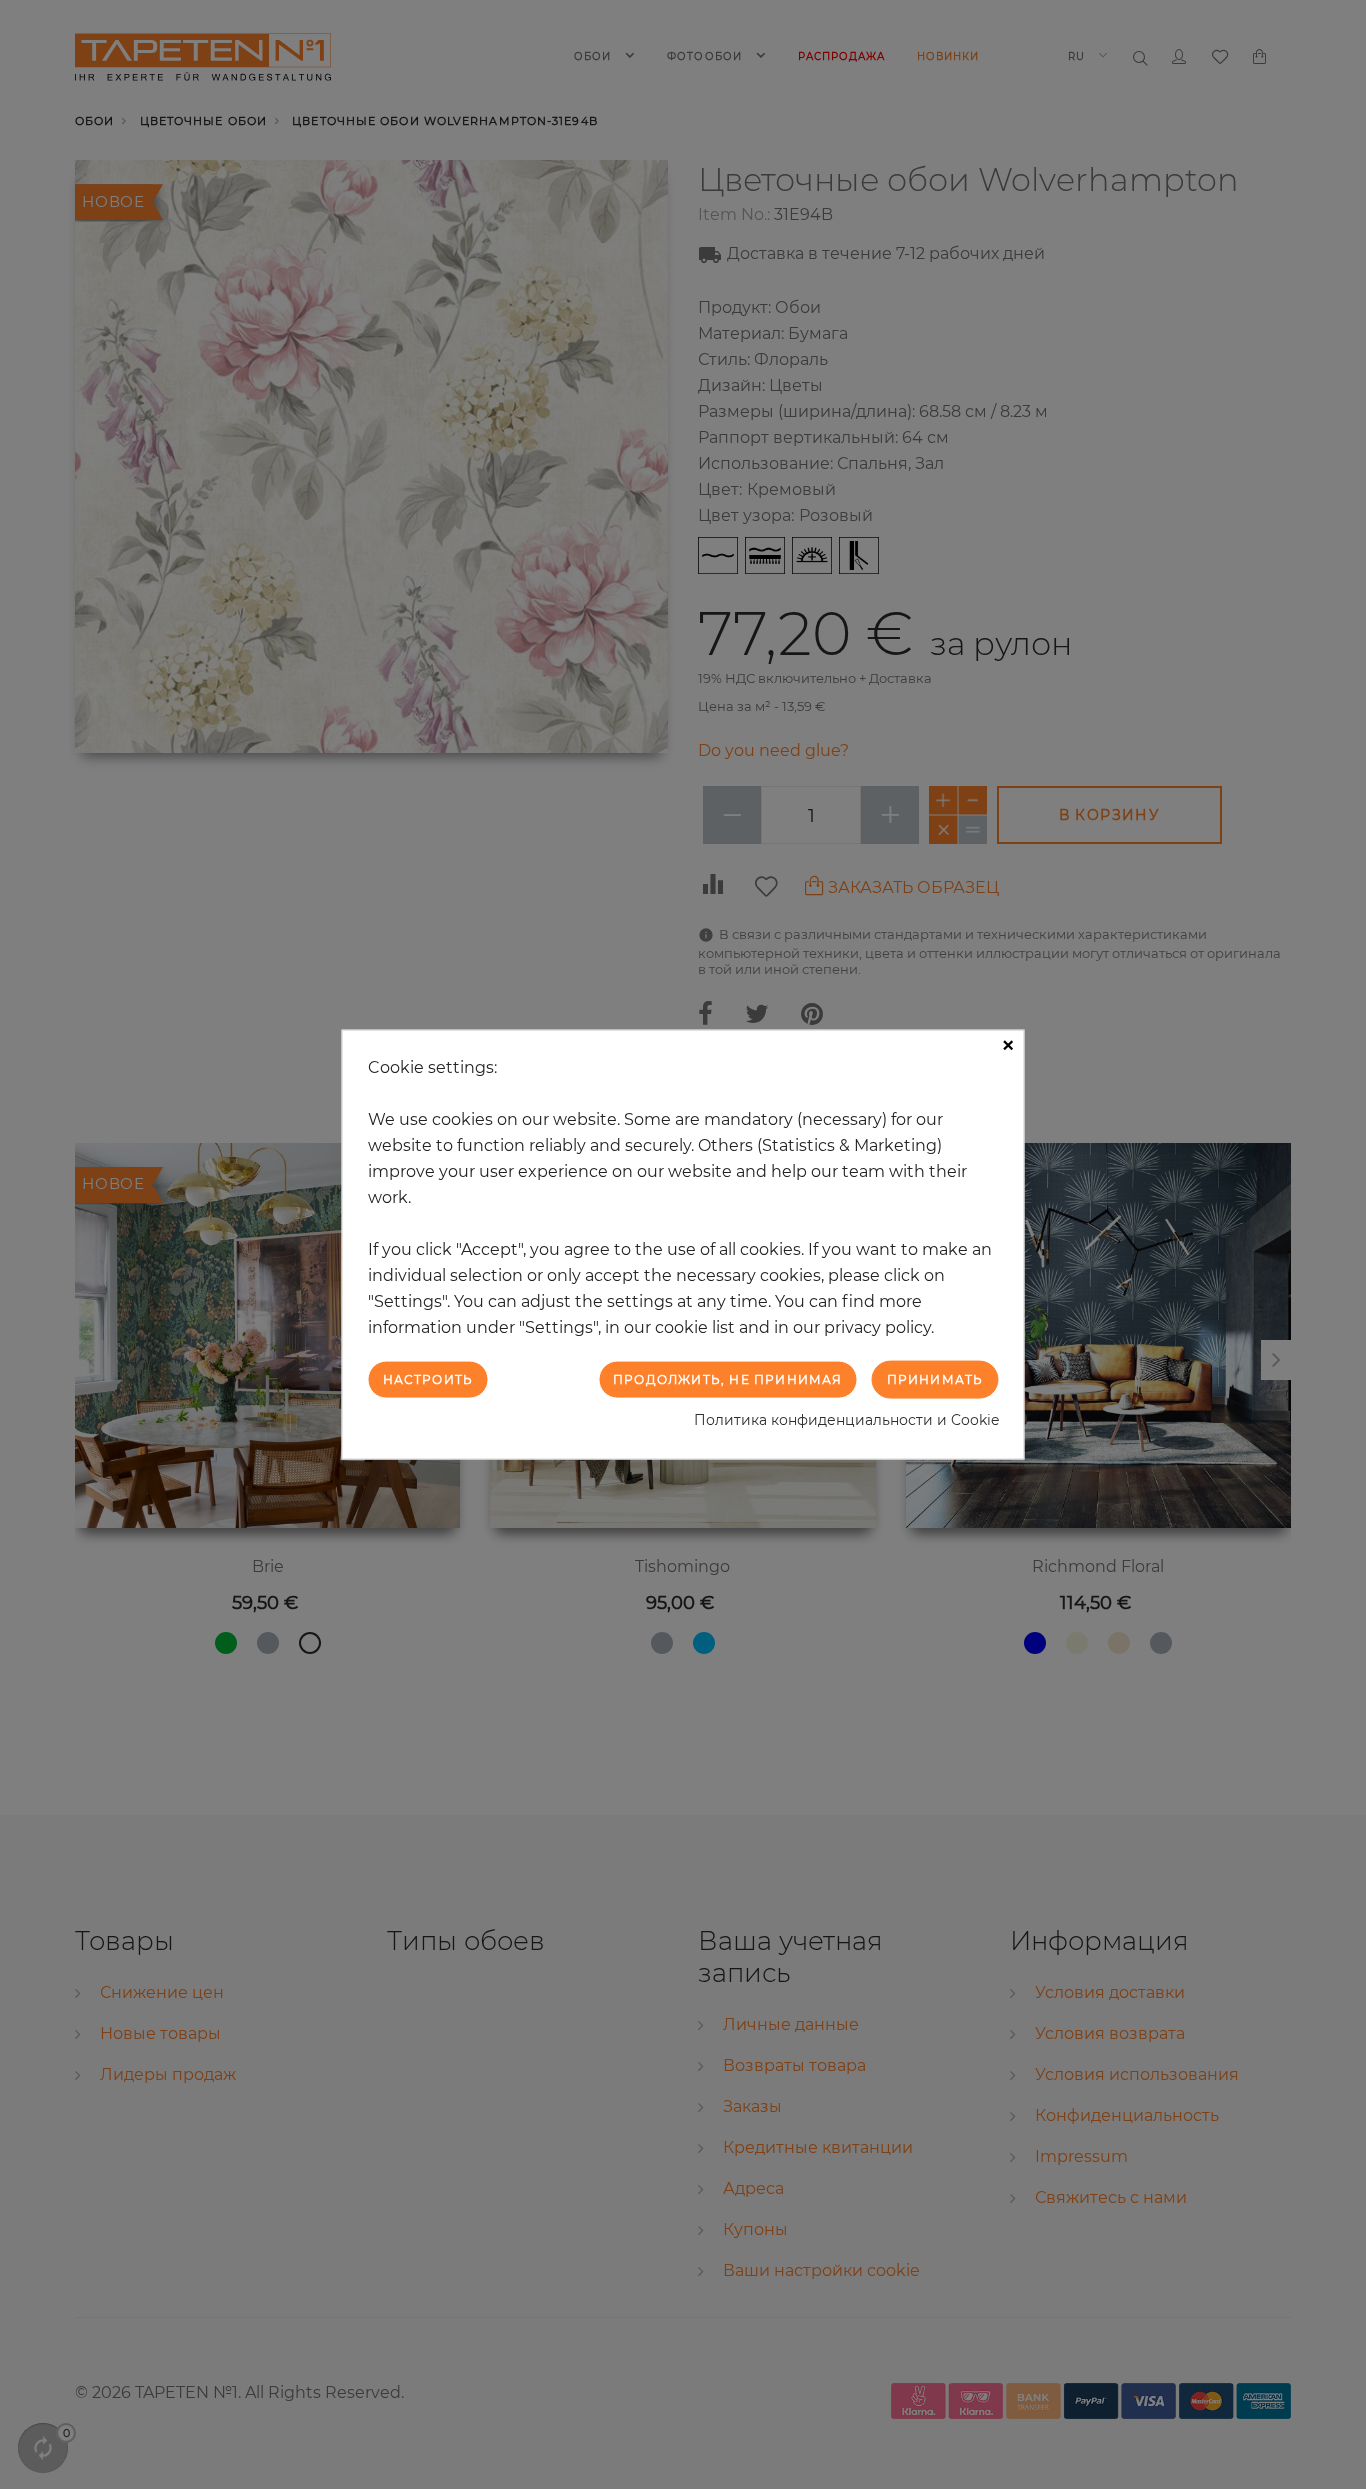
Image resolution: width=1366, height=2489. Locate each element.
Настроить (428, 1378)
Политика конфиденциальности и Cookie (846, 1420)
